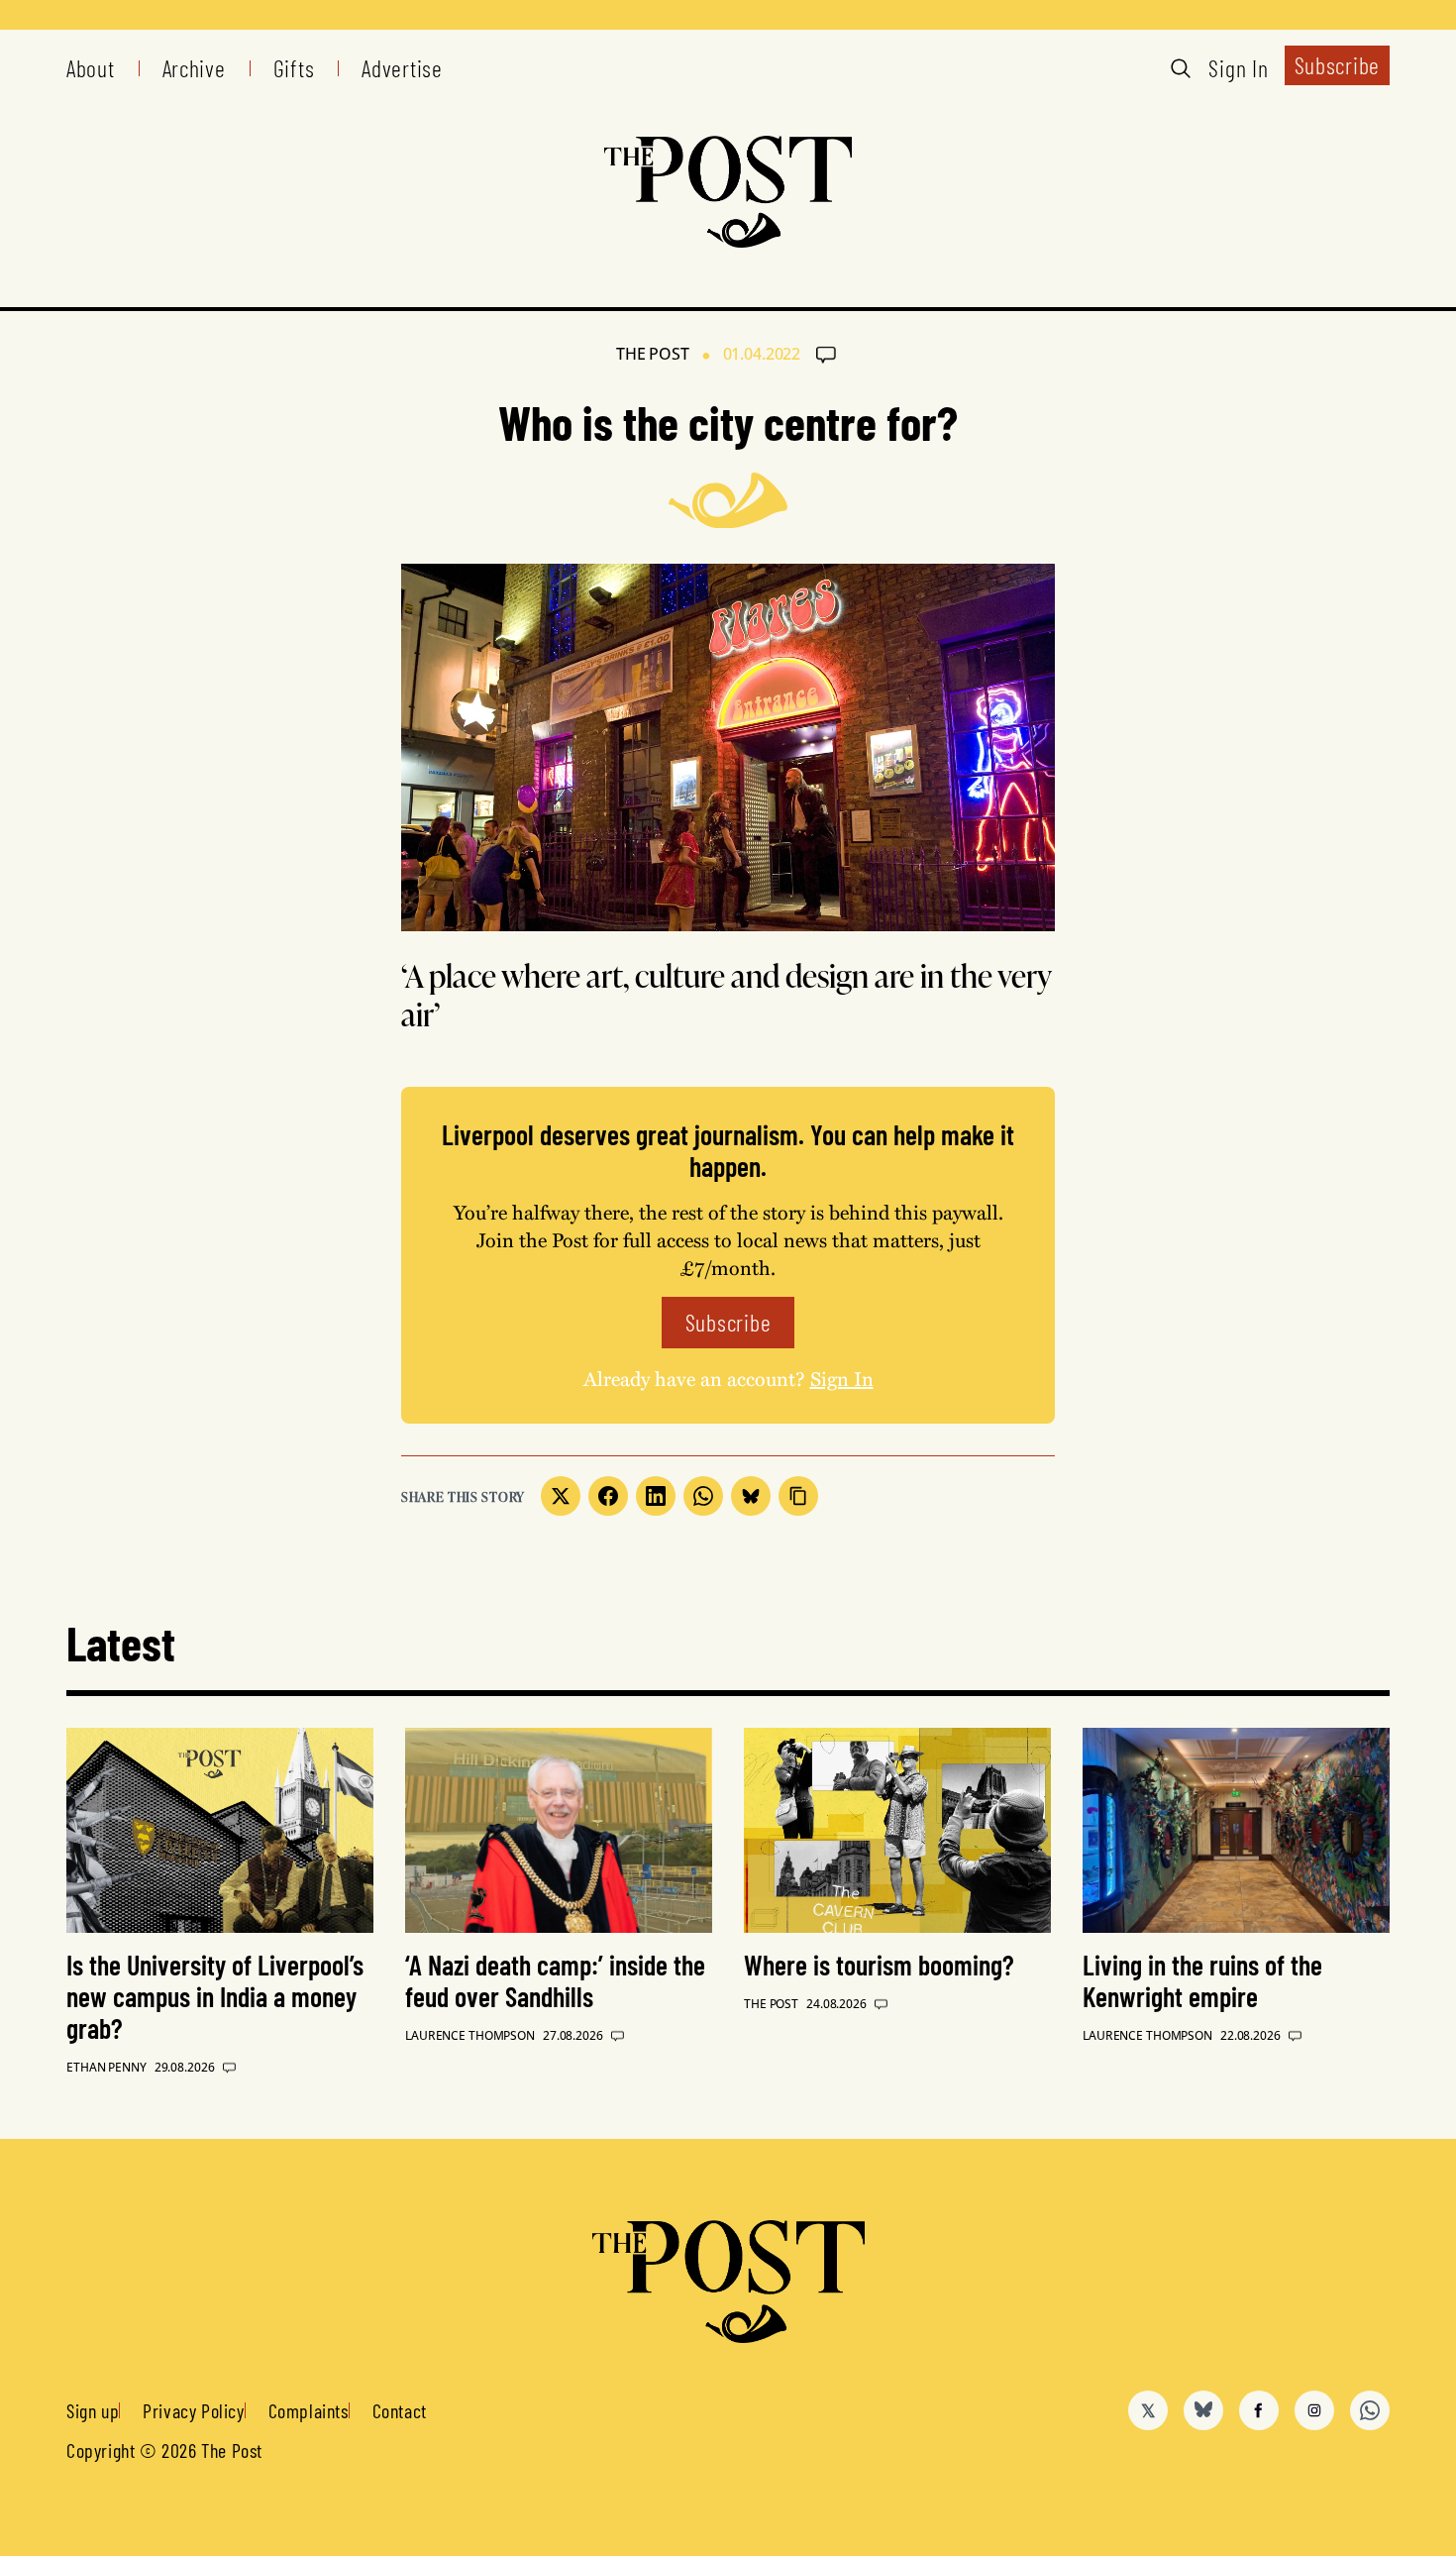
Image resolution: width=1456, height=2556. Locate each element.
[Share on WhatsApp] (703, 1496)
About (91, 68)
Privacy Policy (193, 2410)
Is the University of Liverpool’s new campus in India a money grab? (215, 1996)
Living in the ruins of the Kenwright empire (1202, 1980)
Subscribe (1337, 65)
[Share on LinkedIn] (656, 1496)
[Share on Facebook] (608, 1496)
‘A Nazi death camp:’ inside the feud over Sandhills (555, 1980)
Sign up (93, 2410)
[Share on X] (561, 1496)
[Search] (1181, 68)
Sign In (1238, 68)
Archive (194, 68)
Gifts (294, 68)
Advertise (402, 68)
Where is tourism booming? (879, 1965)
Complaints (309, 2410)
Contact (400, 2410)
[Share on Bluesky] (751, 1496)
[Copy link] (798, 1496)
